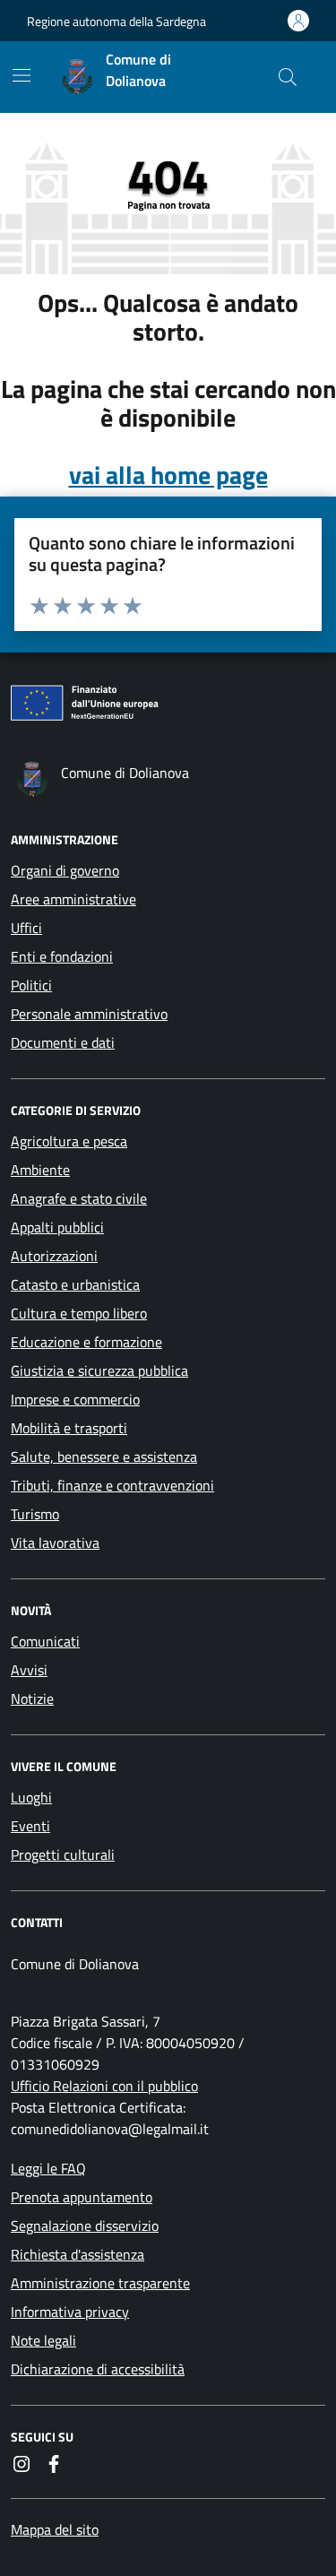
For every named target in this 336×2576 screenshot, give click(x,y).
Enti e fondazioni (62, 956)
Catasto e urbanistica (75, 1284)
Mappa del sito (55, 2529)
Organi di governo (65, 870)
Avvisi (29, 1670)
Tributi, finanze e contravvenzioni (112, 1485)
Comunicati (45, 1641)
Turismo (35, 1514)
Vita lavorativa (55, 1543)
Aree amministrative (73, 899)
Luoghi (31, 1797)
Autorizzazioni (54, 1256)
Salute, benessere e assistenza (104, 1457)
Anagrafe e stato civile (79, 1198)
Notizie (32, 1699)
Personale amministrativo (89, 1014)
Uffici (26, 928)
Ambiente (40, 1170)
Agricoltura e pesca (69, 1141)
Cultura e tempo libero (79, 1313)
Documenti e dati (63, 1042)
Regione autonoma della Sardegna (116, 21)
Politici (31, 985)
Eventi (30, 1826)
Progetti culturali (63, 1854)
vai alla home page (168, 475)
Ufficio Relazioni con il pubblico (104, 2086)
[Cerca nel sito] (288, 77)
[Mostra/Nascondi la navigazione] (22, 75)
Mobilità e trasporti (69, 1428)
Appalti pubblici (57, 1227)
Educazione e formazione (86, 1342)
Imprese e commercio (75, 1399)
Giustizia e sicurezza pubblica (99, 1370)
